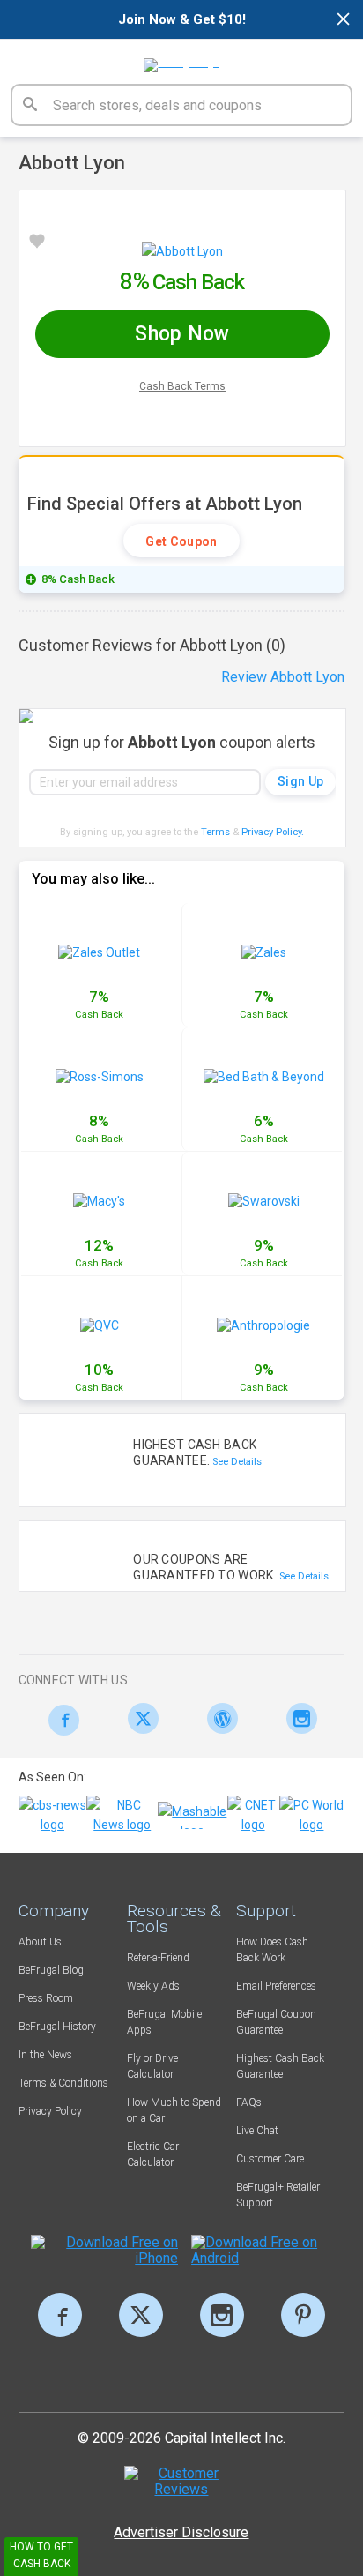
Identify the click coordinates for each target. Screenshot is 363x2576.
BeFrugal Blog (51, 1970)
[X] (141, 2315)
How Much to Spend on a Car (174, 2110)
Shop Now (182, 334)
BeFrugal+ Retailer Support (278, 2195)
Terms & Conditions (63, 2083)
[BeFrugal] (181, 59)
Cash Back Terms (182, 386)
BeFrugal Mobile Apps (164, 2022)
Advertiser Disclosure (181, 2532)
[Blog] (218, 1718)
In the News (45, 2055)
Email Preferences (276, 1986)
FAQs (249, 2102)
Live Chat (257, 2131)
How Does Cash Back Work (272, 1950)
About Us (40, 1942)
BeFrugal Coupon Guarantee (276, 2022)
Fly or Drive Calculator (152, 2066)
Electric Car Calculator (153, 2154)
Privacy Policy (273, 832)
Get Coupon (181, 541)
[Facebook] (59, 1720)
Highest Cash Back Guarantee (280, 2066)
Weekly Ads (153, 1986)
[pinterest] (303, 2315)
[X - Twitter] (139, 1718)
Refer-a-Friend (158, 1958)
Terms (215, 832)
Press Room (46, 1998)
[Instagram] (297, 1718)
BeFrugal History (57, 2027)
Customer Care (270, 2159)
